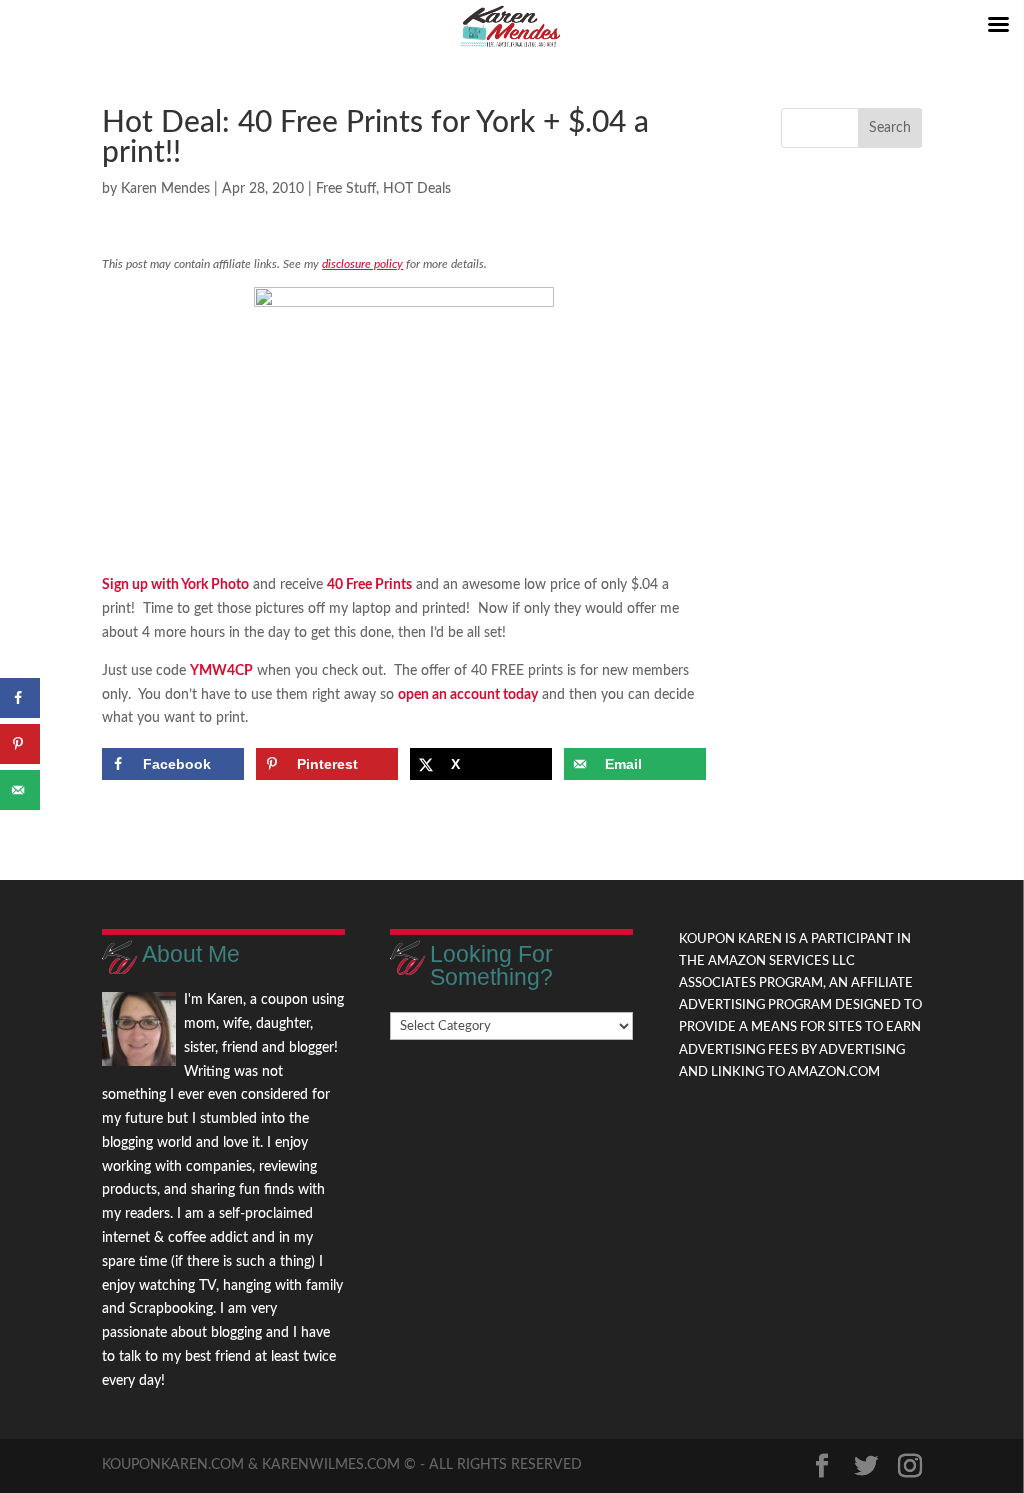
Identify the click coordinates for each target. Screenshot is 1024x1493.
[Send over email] (20, 790)
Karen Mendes (165, 189)
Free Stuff (346, 189)
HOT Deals (417, 189)
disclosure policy (362, 264)
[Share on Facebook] (20, 698)
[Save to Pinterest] (20, 744)
